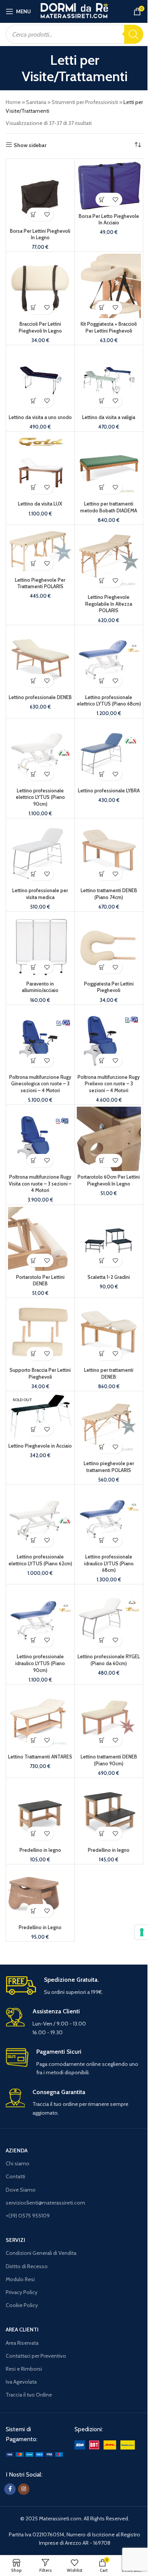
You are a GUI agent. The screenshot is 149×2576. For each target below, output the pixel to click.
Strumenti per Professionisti (85, 102)
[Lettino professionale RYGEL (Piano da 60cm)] (109, 1618)
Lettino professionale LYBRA (109, 791)
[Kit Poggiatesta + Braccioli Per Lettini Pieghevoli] (109, 286)
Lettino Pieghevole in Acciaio (40, 1446)
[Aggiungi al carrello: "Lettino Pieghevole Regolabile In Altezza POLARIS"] (102, 581)
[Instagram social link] (24, 2489)
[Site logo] (75, 11)
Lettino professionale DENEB (40, 697)
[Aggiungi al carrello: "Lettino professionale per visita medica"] (33, 874)
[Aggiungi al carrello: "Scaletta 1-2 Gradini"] (102, 1260)
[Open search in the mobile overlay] (74, 34)
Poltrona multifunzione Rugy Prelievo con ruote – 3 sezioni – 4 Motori (109, 1084)
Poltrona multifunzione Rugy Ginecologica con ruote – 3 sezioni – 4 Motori (40, 1084)
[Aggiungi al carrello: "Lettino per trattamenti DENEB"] (102, 1354)
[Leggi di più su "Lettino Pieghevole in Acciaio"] (33, 1429)
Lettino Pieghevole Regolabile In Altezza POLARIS (109, 604)
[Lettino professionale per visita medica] (40, 852)
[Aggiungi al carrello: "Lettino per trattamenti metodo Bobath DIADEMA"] (102, 487)
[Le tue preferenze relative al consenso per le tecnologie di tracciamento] (142, 1932)
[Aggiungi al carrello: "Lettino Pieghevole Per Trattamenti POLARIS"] (33, 563)
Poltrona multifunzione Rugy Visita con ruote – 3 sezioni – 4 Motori (40, 1184)
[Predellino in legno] (40, 1812)
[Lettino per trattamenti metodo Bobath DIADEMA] (109, 466)
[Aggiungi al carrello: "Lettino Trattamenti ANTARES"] (33, 1740)
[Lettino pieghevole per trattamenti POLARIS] (109, 1425)
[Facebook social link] (10, 2489)
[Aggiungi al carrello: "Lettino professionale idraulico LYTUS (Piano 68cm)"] (102, 1540)
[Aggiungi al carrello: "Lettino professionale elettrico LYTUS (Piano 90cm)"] (33, 774)
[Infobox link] (74, 1986)
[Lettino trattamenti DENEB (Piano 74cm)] (109, 852)
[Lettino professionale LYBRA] (109, 753)
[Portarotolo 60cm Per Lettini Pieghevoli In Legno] (109, 1139)
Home (13, 102)
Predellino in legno (40, 1850)
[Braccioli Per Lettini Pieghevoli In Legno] (40, 286)
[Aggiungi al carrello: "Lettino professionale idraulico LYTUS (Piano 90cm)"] (33, 1640)
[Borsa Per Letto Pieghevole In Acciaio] (109, 186)
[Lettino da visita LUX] (40, 466)
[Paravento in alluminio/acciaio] (40, 946)
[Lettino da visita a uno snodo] (40, 379)
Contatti (15, 2176)
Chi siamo (18, 2163)
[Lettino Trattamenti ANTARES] (40, 1719)
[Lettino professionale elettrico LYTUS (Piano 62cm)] (40, 1519)
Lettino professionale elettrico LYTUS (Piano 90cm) (40, 797)
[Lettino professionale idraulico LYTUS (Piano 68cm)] (109, 1519)
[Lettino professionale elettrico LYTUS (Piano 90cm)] (40, 753)
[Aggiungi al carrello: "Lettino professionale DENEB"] (33, 681)
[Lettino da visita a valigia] (109, 379)
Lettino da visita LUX (40, 504)
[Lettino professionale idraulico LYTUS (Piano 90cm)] (40, 1618)
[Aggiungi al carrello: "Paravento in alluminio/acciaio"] (33, 967)
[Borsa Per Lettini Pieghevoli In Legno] (40, 193)
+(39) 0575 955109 (28, 2216)
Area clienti (22, 2330)
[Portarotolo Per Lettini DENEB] (40, 1239)
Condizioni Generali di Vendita (41, 2253)
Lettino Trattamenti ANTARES (40, 1757)
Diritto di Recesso (27, 2266)
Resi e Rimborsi (24, 2369)
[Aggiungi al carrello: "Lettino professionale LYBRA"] (102, 774)
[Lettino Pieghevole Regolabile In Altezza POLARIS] (109, 559)
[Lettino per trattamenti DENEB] (109, 1332)
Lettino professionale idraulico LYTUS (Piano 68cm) (109, 1563)
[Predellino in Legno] (40, 1894)
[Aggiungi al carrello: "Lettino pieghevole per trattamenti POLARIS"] (102, 1447)
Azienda (17, 2150)
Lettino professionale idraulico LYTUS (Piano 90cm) (40, 1663)
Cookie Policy (22, 2305)
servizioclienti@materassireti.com (45, 2203)
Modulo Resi (20, 2279)
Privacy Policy (22, 2292)
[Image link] (34, 2454)
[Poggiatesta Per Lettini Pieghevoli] (109, 946)
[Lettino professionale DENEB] (40, 659)
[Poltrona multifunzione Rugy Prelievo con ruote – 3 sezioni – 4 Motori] (109, 1039)
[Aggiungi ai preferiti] (47, 214)
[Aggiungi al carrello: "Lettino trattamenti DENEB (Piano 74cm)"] (102, 874)
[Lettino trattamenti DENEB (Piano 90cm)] (109, 1719)
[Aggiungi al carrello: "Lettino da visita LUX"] (33, 487)
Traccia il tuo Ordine (29, 2395)
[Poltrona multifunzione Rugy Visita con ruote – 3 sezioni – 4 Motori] (40, 1139)
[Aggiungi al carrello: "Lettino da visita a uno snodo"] (33, 401)
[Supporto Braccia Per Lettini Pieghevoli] (40, 1332)
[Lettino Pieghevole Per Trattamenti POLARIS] (40, 550)
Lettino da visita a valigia (109, 417)
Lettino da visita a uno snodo (40, 417)
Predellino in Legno (40, 1927)
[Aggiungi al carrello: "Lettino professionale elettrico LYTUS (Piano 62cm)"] (33, 1540)
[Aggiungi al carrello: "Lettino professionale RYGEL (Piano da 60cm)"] (102, 1640)
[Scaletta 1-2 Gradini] (109, 1239)
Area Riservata (22, 2343)
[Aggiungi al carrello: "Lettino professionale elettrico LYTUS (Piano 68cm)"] (102, 681)
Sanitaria (36, 102)
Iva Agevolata (21, 2382)
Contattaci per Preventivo (36, 2356)
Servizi (15, 2240)
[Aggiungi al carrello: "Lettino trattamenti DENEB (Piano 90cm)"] (102, 1740)
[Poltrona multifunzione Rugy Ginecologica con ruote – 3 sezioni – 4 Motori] (40, 1039)
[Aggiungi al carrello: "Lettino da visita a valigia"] (102, 401)
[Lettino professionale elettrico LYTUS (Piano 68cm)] (109, 659)
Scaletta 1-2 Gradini (109, 1277)
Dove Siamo (21, 2190)
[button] (33, 214)
